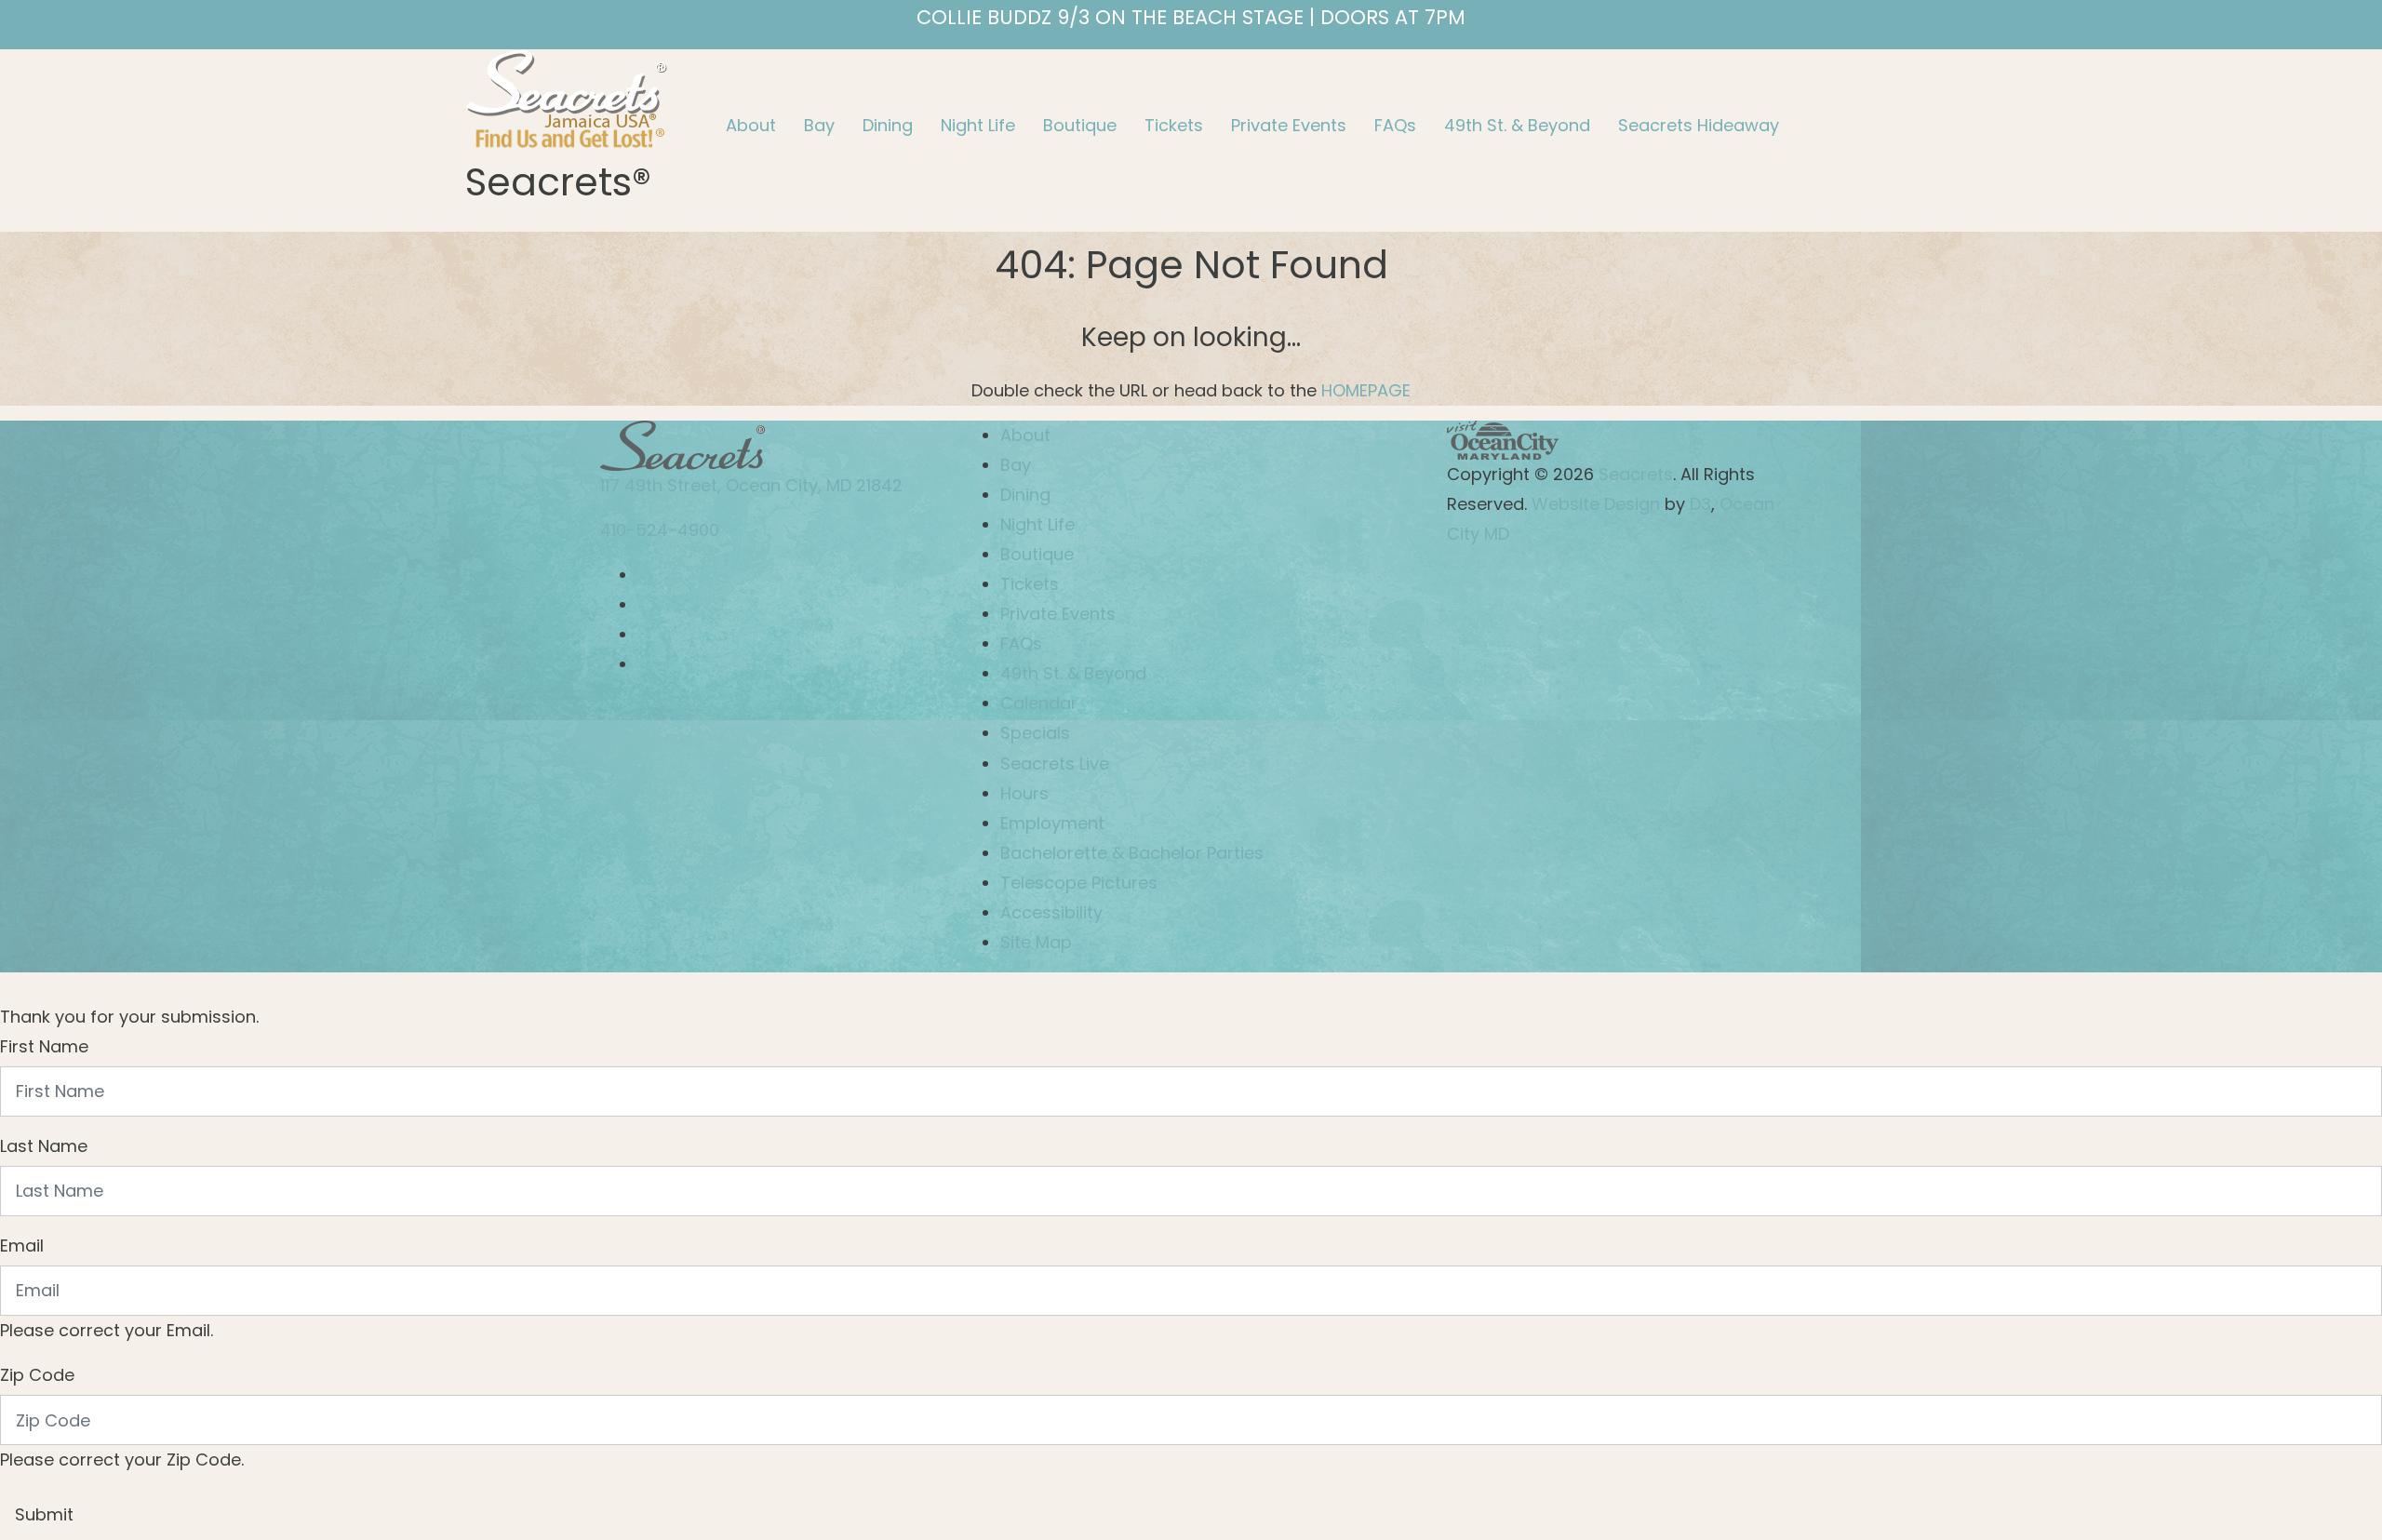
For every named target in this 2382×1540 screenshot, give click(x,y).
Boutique (1080, 125)
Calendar (1039, 703)
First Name (44, 1046)
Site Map (1036, 942)
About (751, 125)
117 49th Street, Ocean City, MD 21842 (751, 485)
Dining (888, 125)
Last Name (44, 1146)
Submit (44, 1514)
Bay (819, 125)
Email (22, 1245)
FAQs (1395, 125)
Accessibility (1051, 912)
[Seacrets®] (567, 96)
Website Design (1593, 504)
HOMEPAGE (1366, 390)
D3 (1700, 504)
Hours (1024, 793)
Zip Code (37, 1375)
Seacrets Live (1055, 763)
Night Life (978, 125)
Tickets (1174, 125)
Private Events (1289, 125)
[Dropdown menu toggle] (727, 164)
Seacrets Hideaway (1699, 125)
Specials (1035, 733)
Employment (1052, 823)
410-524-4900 (660, 530)
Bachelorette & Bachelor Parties (1132, 853)
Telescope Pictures (1079, 883)
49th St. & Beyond (1517, 125)
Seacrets (1636, 474)
